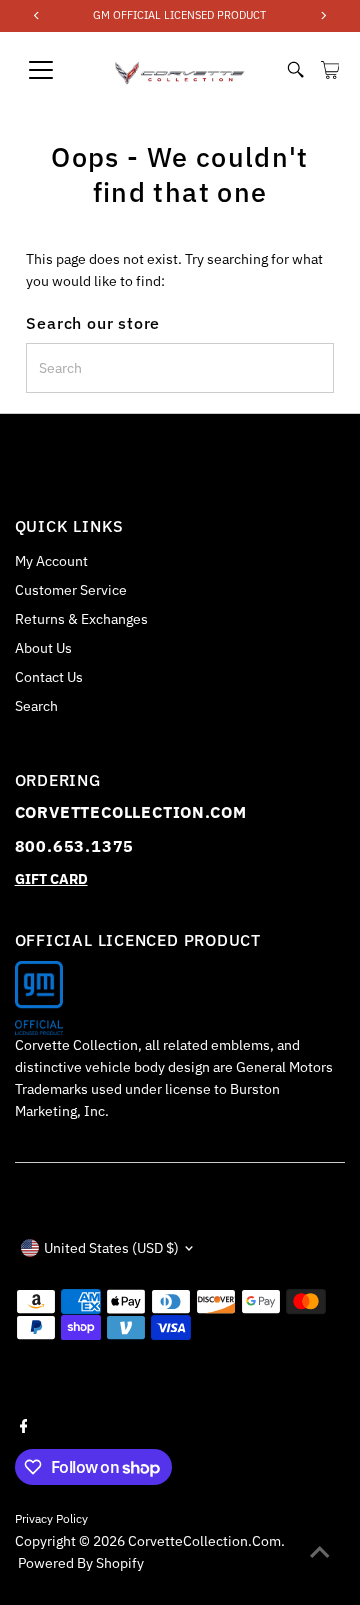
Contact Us (49, 677)
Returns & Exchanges (81, 619)
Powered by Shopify (81, 1563)
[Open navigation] (54, 70)
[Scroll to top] (320, 1550)
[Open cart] (330, 70)
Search (36, 706)
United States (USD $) (111, 1248)
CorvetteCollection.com (204, 1541)
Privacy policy (51, 1518)
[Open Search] (296, 70)
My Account (51, 561)
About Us (43, 648)
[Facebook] (24, 1425)
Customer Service (71, 590)
